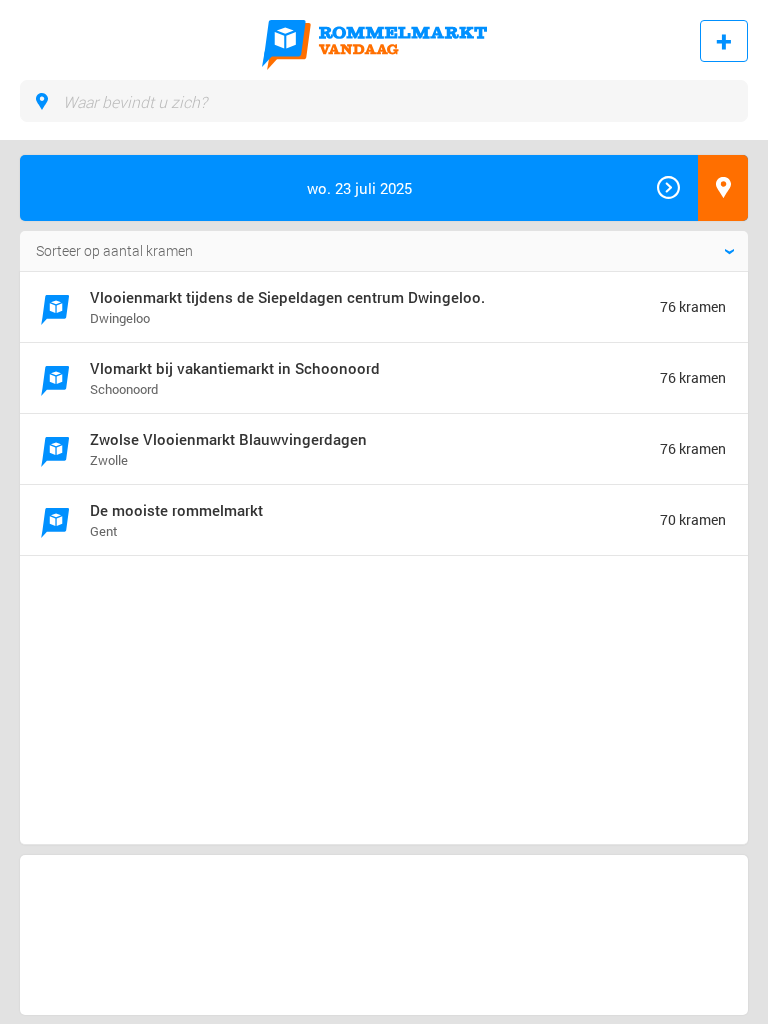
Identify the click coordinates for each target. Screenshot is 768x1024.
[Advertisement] (184, 643)
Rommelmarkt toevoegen (724, 41)
